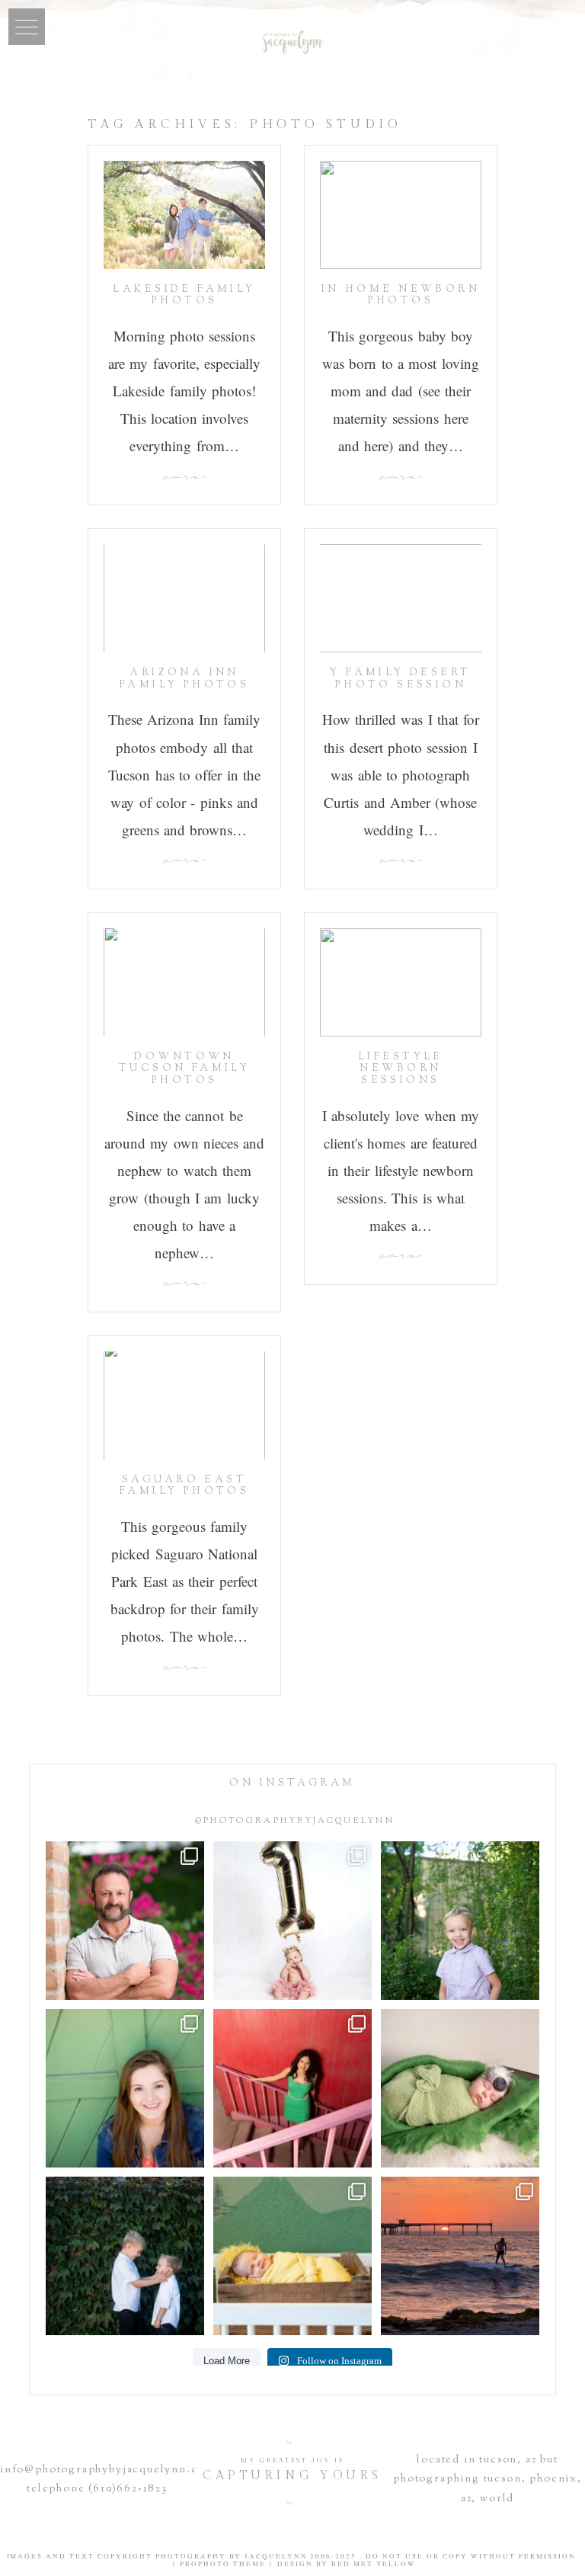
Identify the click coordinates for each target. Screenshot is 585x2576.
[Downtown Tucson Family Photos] (184, 982)
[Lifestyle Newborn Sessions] (401, 982)
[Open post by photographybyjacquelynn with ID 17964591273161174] (125, 1921)
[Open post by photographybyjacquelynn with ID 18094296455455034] (460, 1921)
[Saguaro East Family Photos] (184, 1405)
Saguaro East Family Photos (184, 1486)
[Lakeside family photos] (184, 215)
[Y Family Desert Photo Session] (401, 598)
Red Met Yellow (374, 2564)
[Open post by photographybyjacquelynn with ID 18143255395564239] (292, 1921)
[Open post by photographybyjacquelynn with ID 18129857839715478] (292, 2088)
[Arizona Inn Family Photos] (184, 598)
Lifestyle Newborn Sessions (401, 1069)
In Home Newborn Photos (401, 296)
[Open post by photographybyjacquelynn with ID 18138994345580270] (125, 2256)
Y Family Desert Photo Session (400, 679)
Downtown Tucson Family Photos (184, 1069)
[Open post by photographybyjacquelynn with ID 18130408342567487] (125, 2088)
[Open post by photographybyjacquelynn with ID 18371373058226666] (292, 2256)
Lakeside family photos (184, 296)
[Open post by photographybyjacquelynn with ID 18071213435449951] (460, 2088)
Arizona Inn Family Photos (184, 679)
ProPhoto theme (223, 2564)
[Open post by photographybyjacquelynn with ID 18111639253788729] (460, 2256)
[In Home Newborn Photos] (401, 215)
